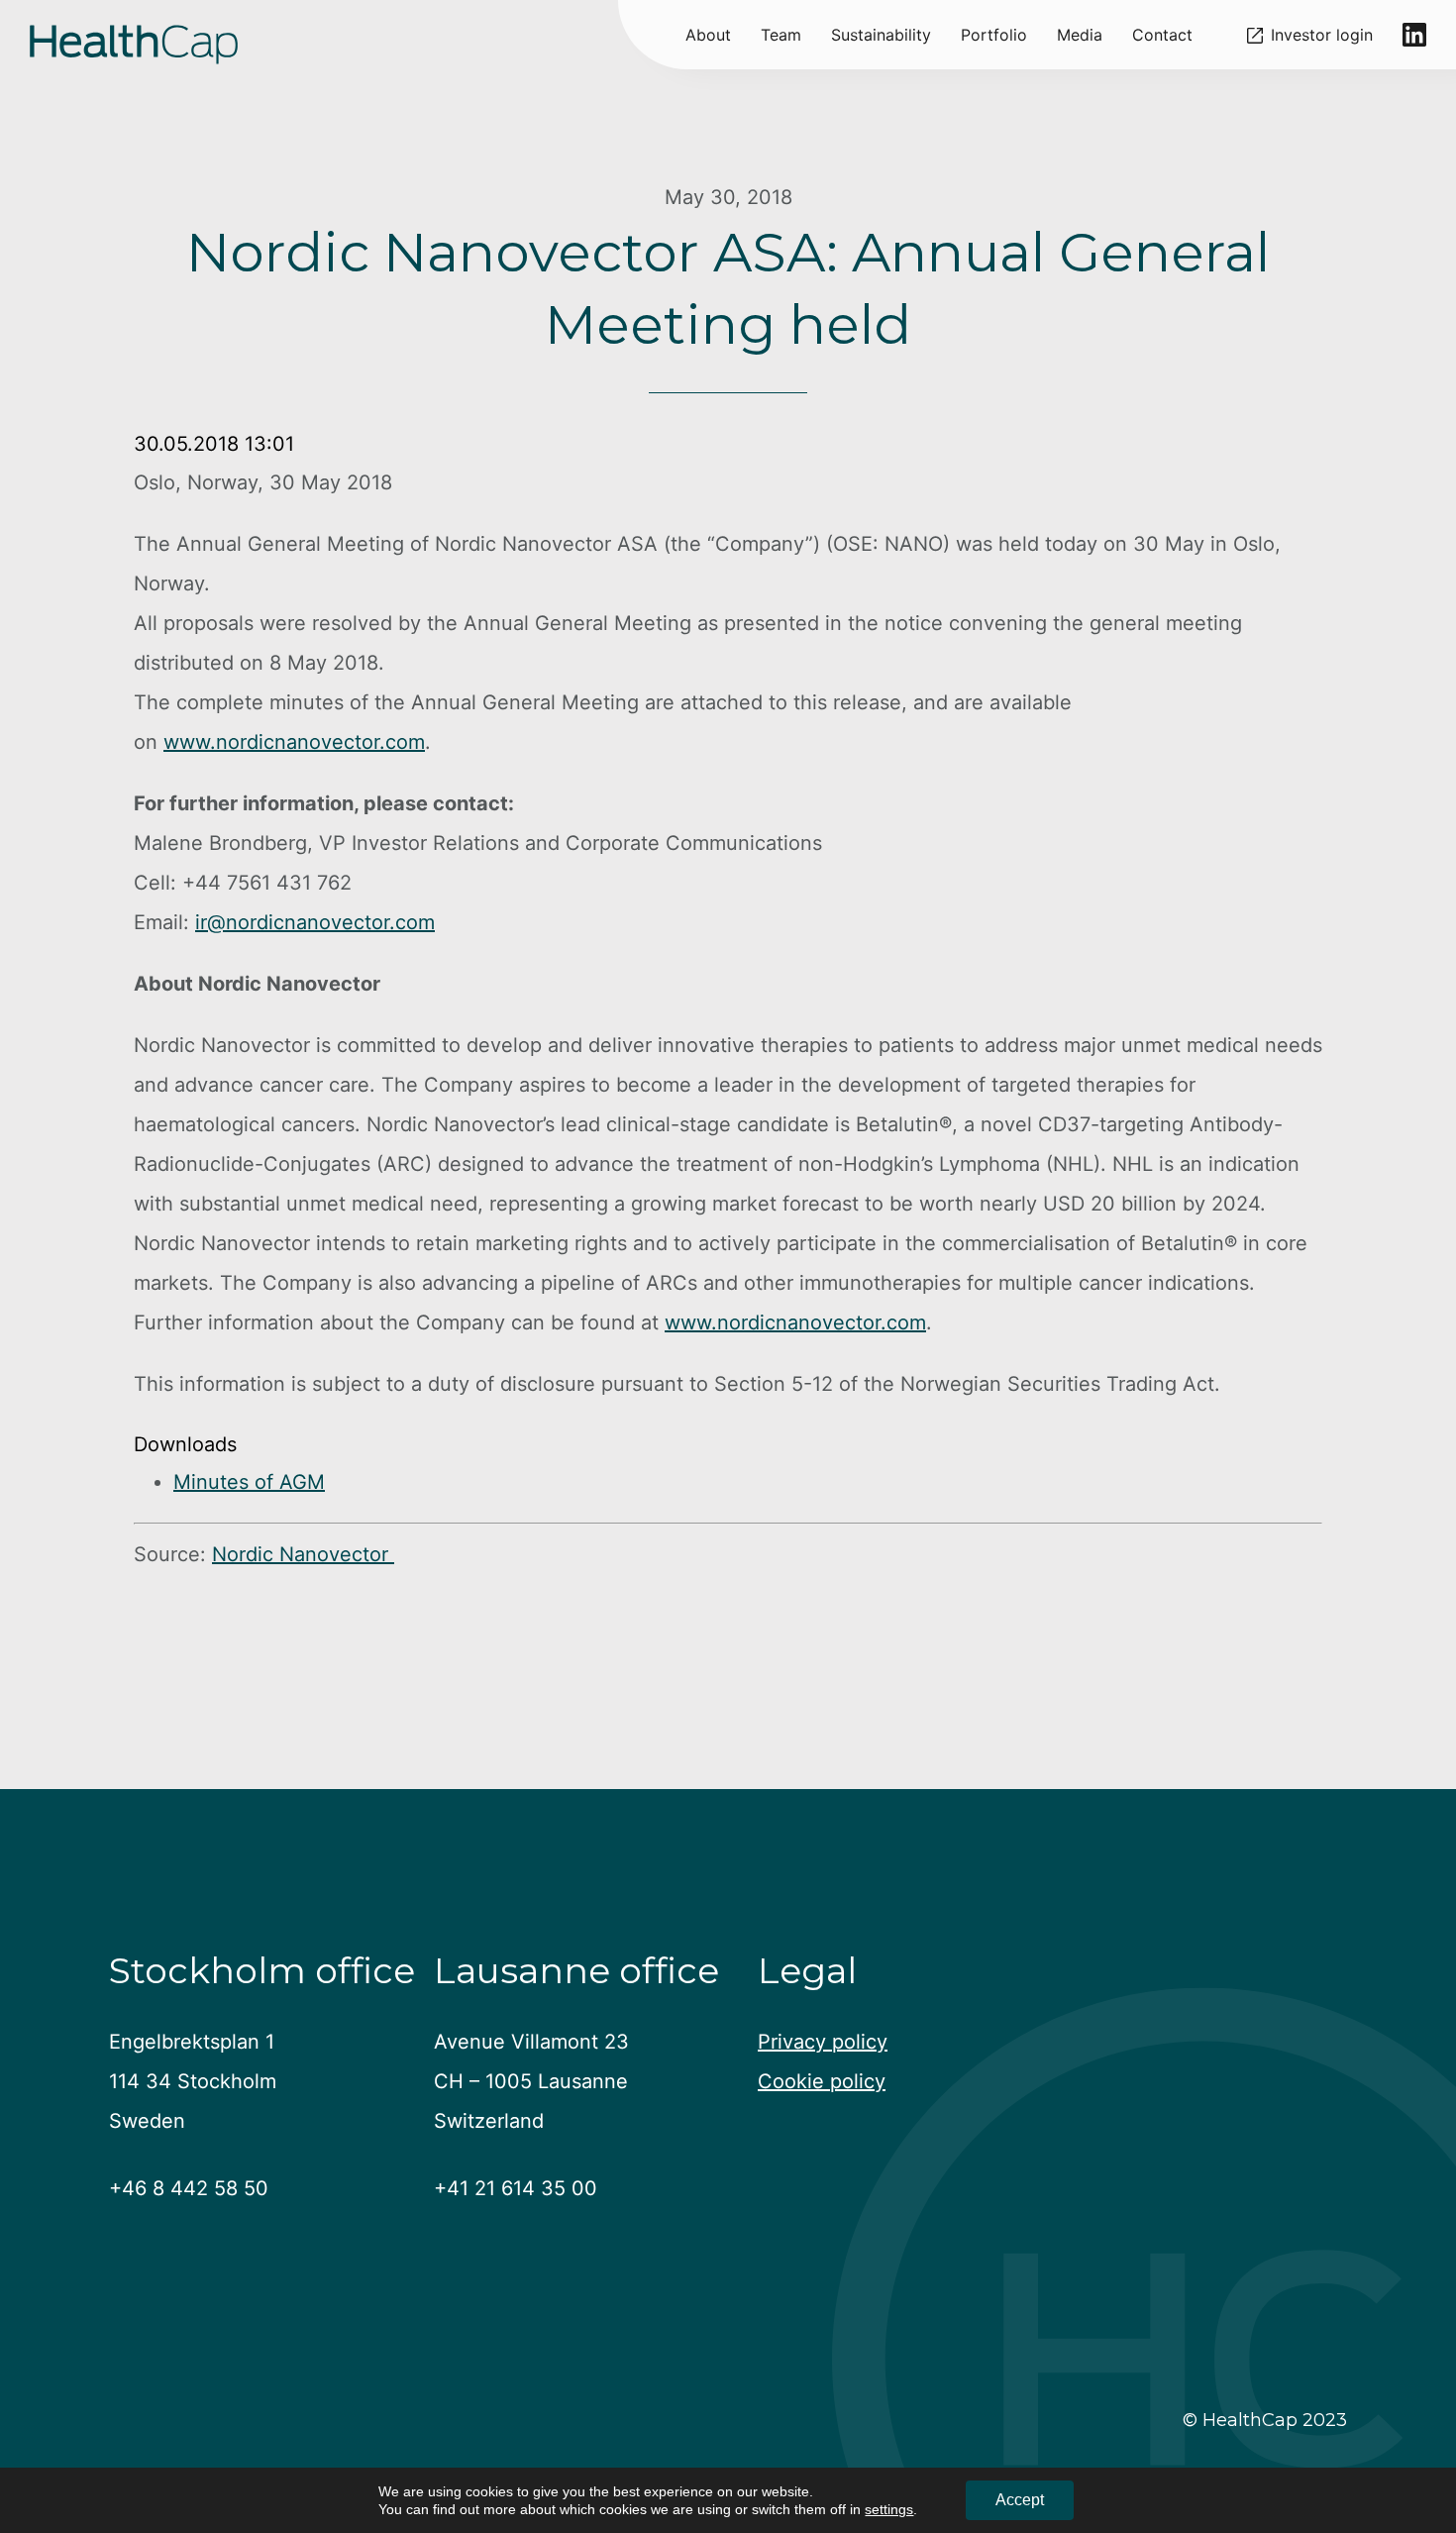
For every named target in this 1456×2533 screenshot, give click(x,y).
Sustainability (881, 35)
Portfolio (994, 35)
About (708, 35)
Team (781, 35)
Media (1080, 35)
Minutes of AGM (249, 1482)
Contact (1162, 35)
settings (889, 2509)
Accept (1020, 2500)
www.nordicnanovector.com (294, 742)
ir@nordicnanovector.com (315, 922)
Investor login (1322, 35)
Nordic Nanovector (303, 1554)
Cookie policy (822, 2081)
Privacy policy (823, 2042)
